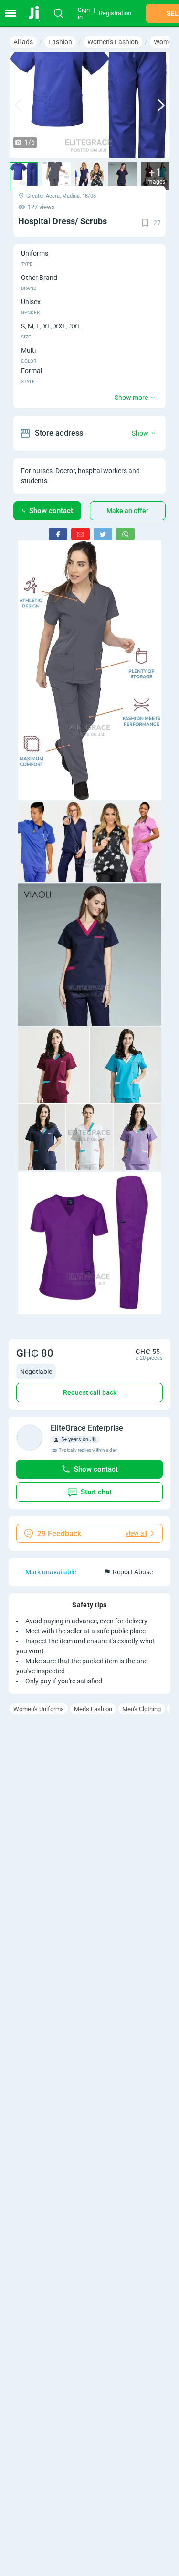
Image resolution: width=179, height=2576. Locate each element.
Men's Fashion (93, 1709)
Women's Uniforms (39, 1709)
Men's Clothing (142, 1709)
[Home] (39, 13)
